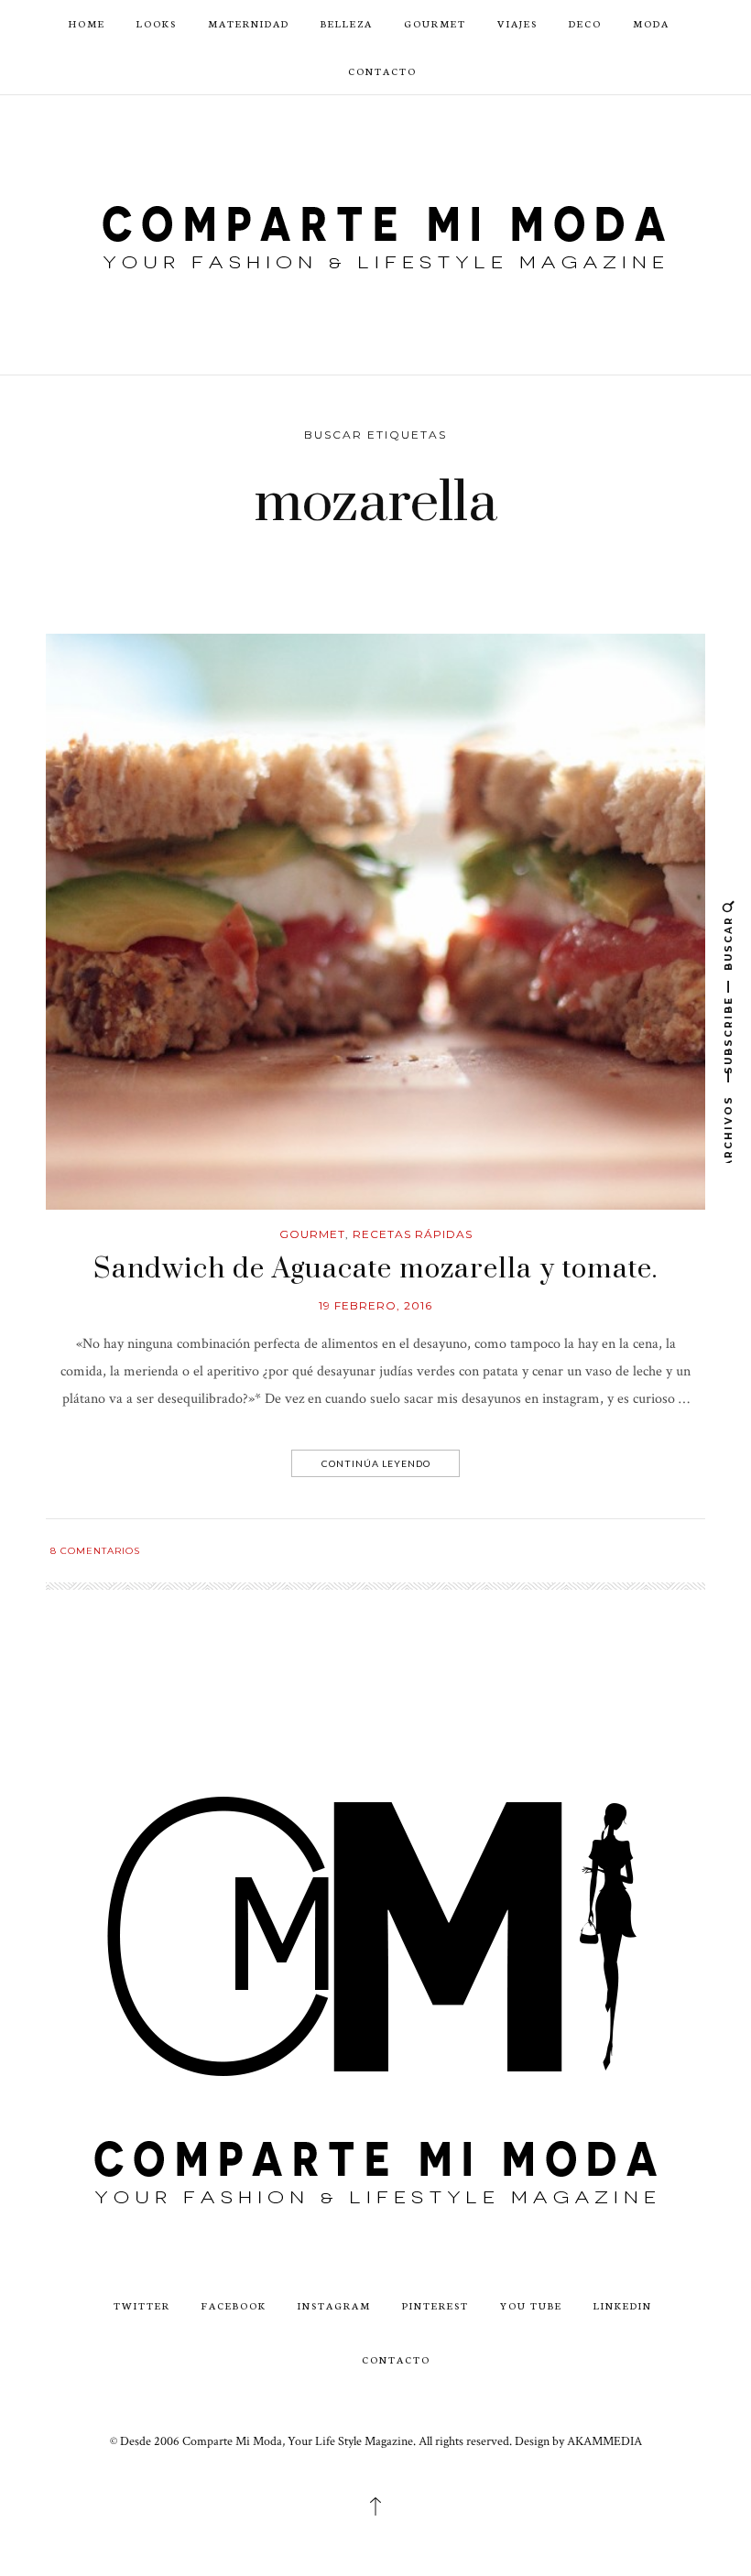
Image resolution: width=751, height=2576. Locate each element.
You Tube (531, 2305)
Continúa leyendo (376, 1463)
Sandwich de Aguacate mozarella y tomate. (375, 1269)
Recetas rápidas (413, 1234)
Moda (651, 23)
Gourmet (435, 23)
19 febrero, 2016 (375, 1305)
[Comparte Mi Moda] (375, 234)
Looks (157, 23)
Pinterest (435, 2305)
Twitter (142, 2305)
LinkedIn (623, 2305)
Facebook (234, 2305)
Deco (585, 23)
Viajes (517, 23)
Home (87, 23)
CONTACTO (382, 71)
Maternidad (249, 23)
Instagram (334, 2305)
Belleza (347, 23)
